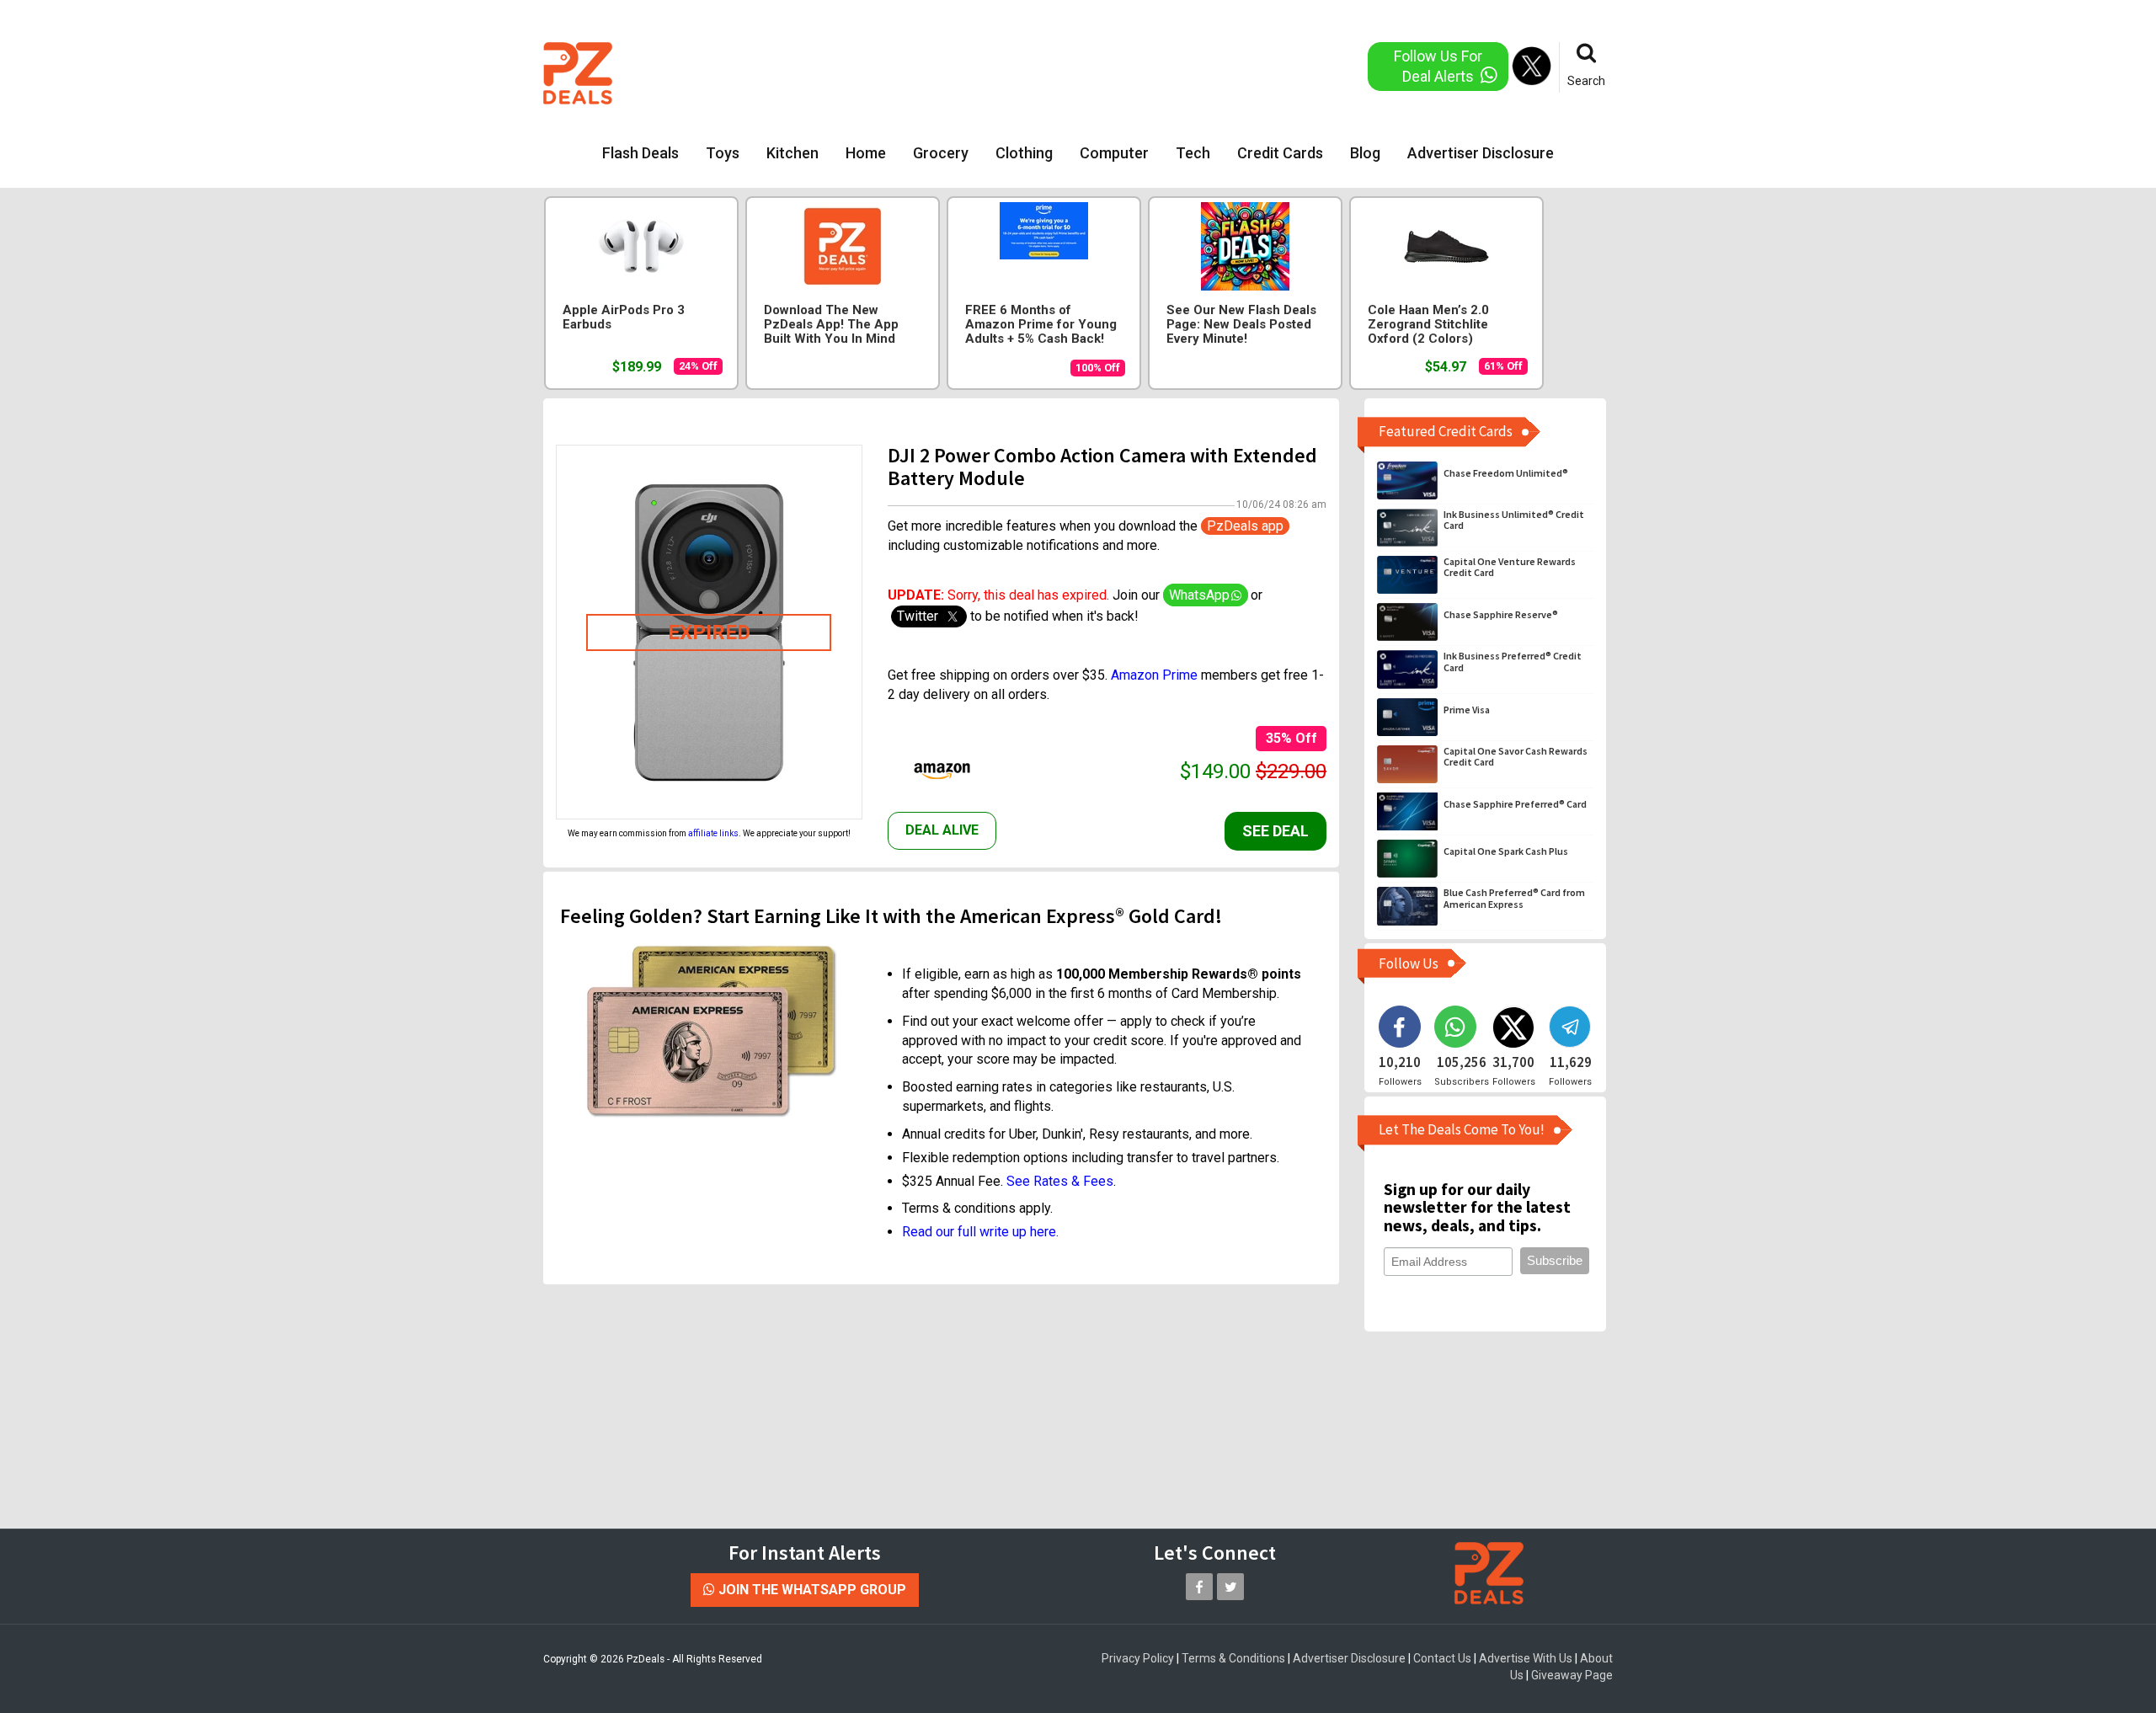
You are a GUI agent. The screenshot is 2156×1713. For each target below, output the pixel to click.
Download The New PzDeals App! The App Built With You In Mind (831, 325)
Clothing (1024, 153)
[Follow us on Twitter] (1230, 1587)
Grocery (941, 153)
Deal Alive (942, 830)
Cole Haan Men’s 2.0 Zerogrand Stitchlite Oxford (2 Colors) (1428, 325)
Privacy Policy (1138, 1658)
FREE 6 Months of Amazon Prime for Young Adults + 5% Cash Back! (1041, 325)
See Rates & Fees (1060, 1181)
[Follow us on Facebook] (1199, 1587)
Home (866, 153)
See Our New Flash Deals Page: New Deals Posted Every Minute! (1241, 325)
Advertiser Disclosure (1481, 153)
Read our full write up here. (980, 1232)
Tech (1193, 153)
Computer (1114, 153)
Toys (723, 153)
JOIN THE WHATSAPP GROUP (811, 1590)
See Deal (1275, 831)
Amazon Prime (1154, 675)
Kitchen (792, 153)
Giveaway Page (1572, 1675)
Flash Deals (640, 153)
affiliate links (713, 833)
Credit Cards (1280, 153)
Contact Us (1442, 1658)
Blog (1365, 153)
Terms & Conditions (1233, 1658)
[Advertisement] (1010, 72)
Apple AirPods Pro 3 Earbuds (624, 318)
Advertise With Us (1526, 1658)
